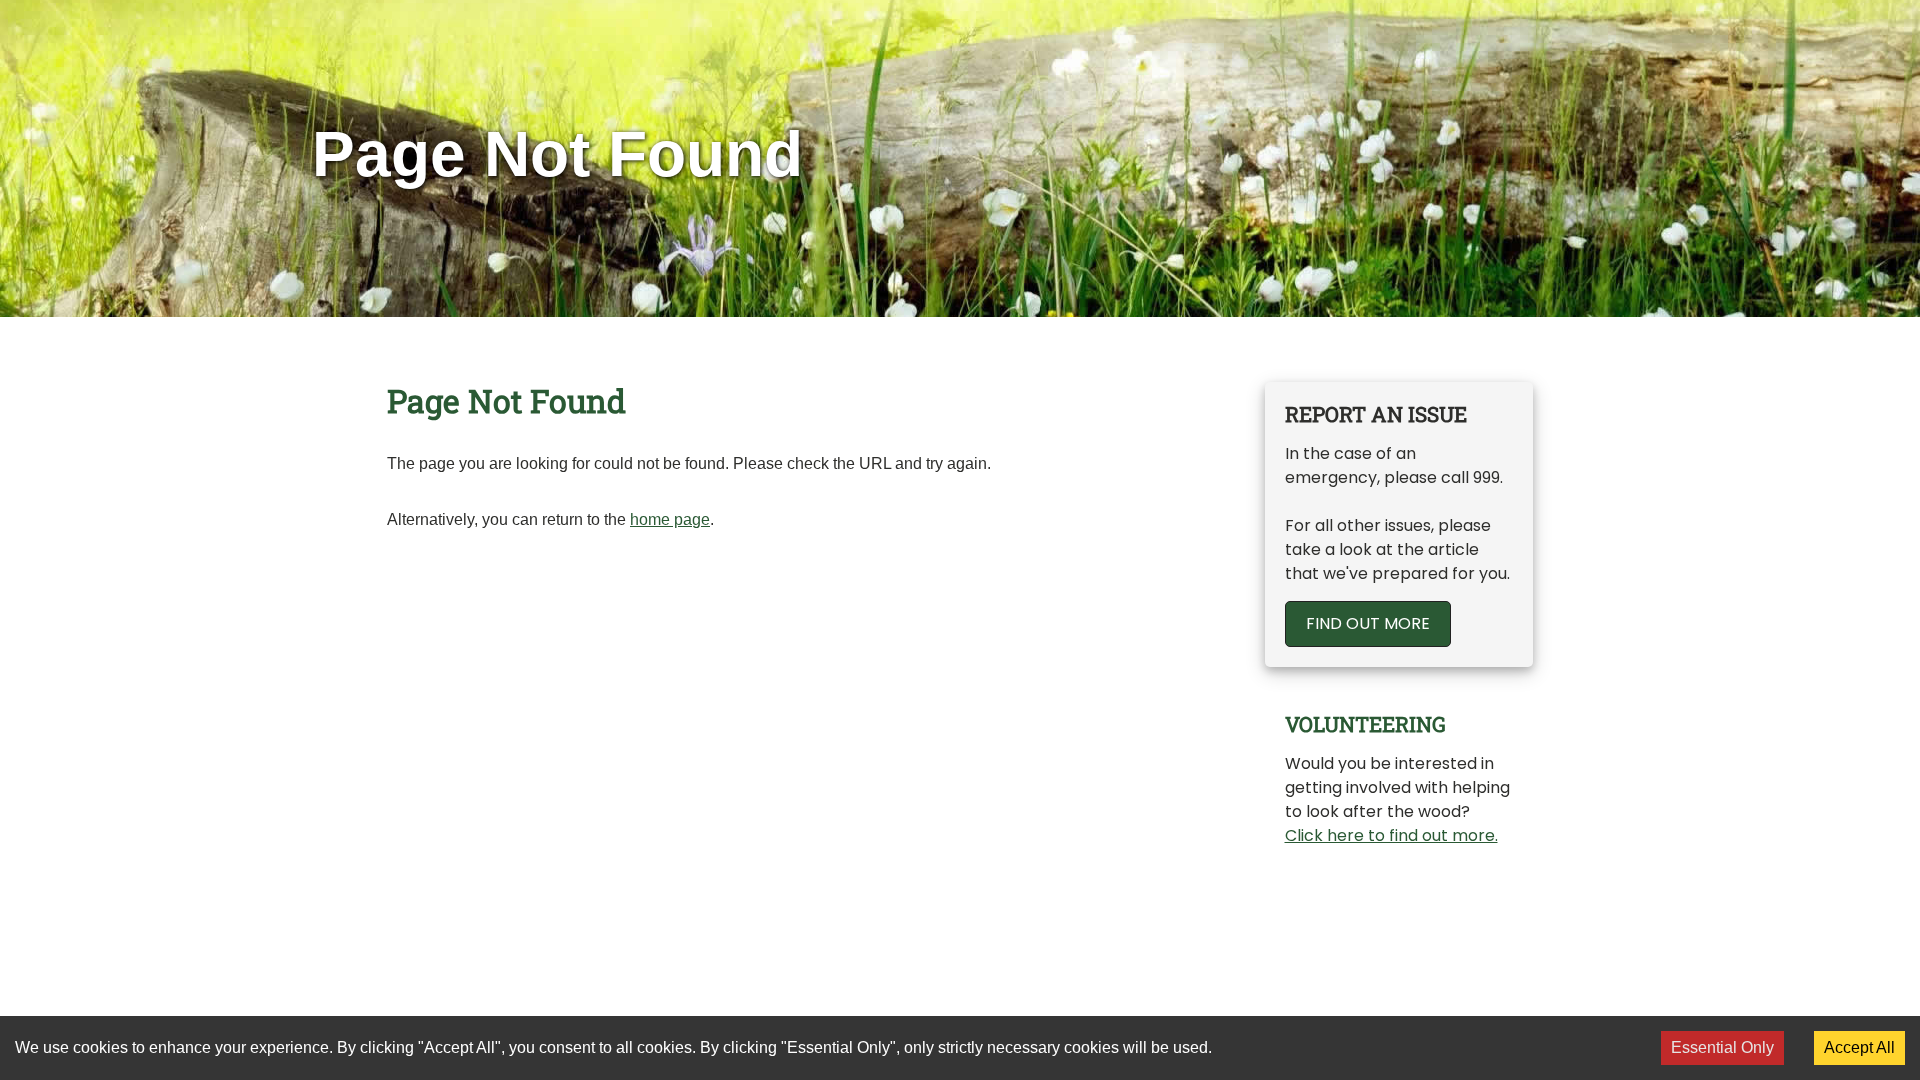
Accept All (1859, 1047)
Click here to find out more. (1391, 835)
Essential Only (1722, 1047)
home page (670, 519)
